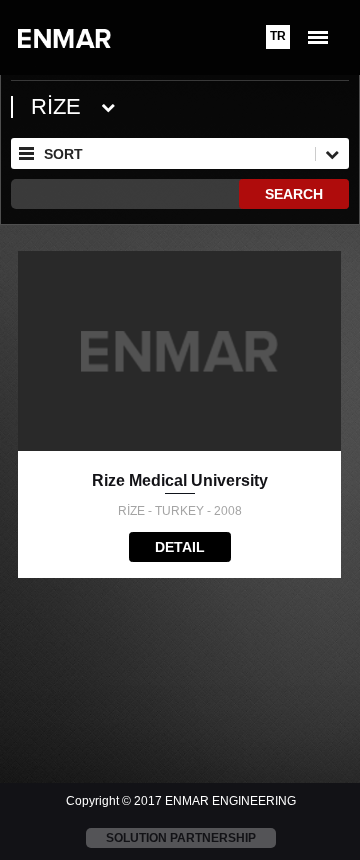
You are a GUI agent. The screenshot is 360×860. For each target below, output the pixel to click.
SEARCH (294, 194)
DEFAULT (172, 285)
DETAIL (180, 547)
